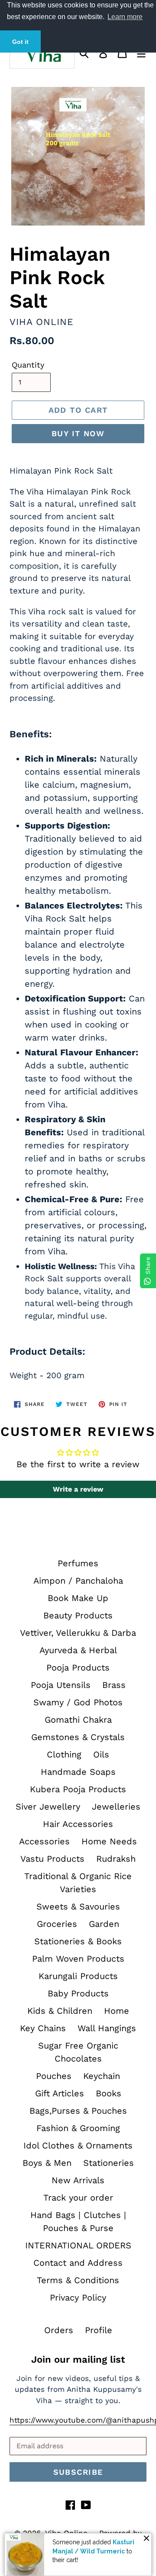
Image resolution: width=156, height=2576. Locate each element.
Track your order (78, 2198)
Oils (101, 1754)
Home (117, 2011)
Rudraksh (116, 1859)
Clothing (64, 1754)
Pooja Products (78, 1668)
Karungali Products (78, 1976)
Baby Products (78, 1993)
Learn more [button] (125, 17)
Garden (104, 1924)
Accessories (44, 1841)
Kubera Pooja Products (78, 1789)
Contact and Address (78, 2263)
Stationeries (109, 2163)
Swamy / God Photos (78, 1702)
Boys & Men (47, 2163)
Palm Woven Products (78, 1959)
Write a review (78, 1489)
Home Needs (109, 1841)
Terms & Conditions (78, 2280)
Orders (59, 2330)
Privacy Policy (78, 2298)
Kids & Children (60, 2011)
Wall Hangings (107, 2028)
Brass (114, 1685)
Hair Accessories (78, 1824)
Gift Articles (60, 2093)
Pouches (54, 2076)
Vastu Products (52, 1859)
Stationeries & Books (78, 1941)
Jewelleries (116, 1807)
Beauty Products (78, 1615)
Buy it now (78, 433)
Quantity (28, 365)
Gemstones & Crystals (78, 1737)
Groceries (57, 1924)
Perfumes (78, 1563)
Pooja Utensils (61, 1685)
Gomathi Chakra (78, 1720)
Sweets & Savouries (78, 1906)
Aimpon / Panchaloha (78, 1581)
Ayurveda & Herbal (78, 1650)
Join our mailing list (78, 2359)
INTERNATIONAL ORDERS (78, 2245)
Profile (99, 2330)
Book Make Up (78, 1598)
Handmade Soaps (78, 1772)
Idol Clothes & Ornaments (78, 2145)
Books (109, 2093)
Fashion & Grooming (78, 2128)
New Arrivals (78, 2180)
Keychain (102, 2076)
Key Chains (43, 2028)
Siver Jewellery (48, 1807)
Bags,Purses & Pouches (78, 2111)
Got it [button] (20, 42)
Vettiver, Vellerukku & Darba (78, 1633)
